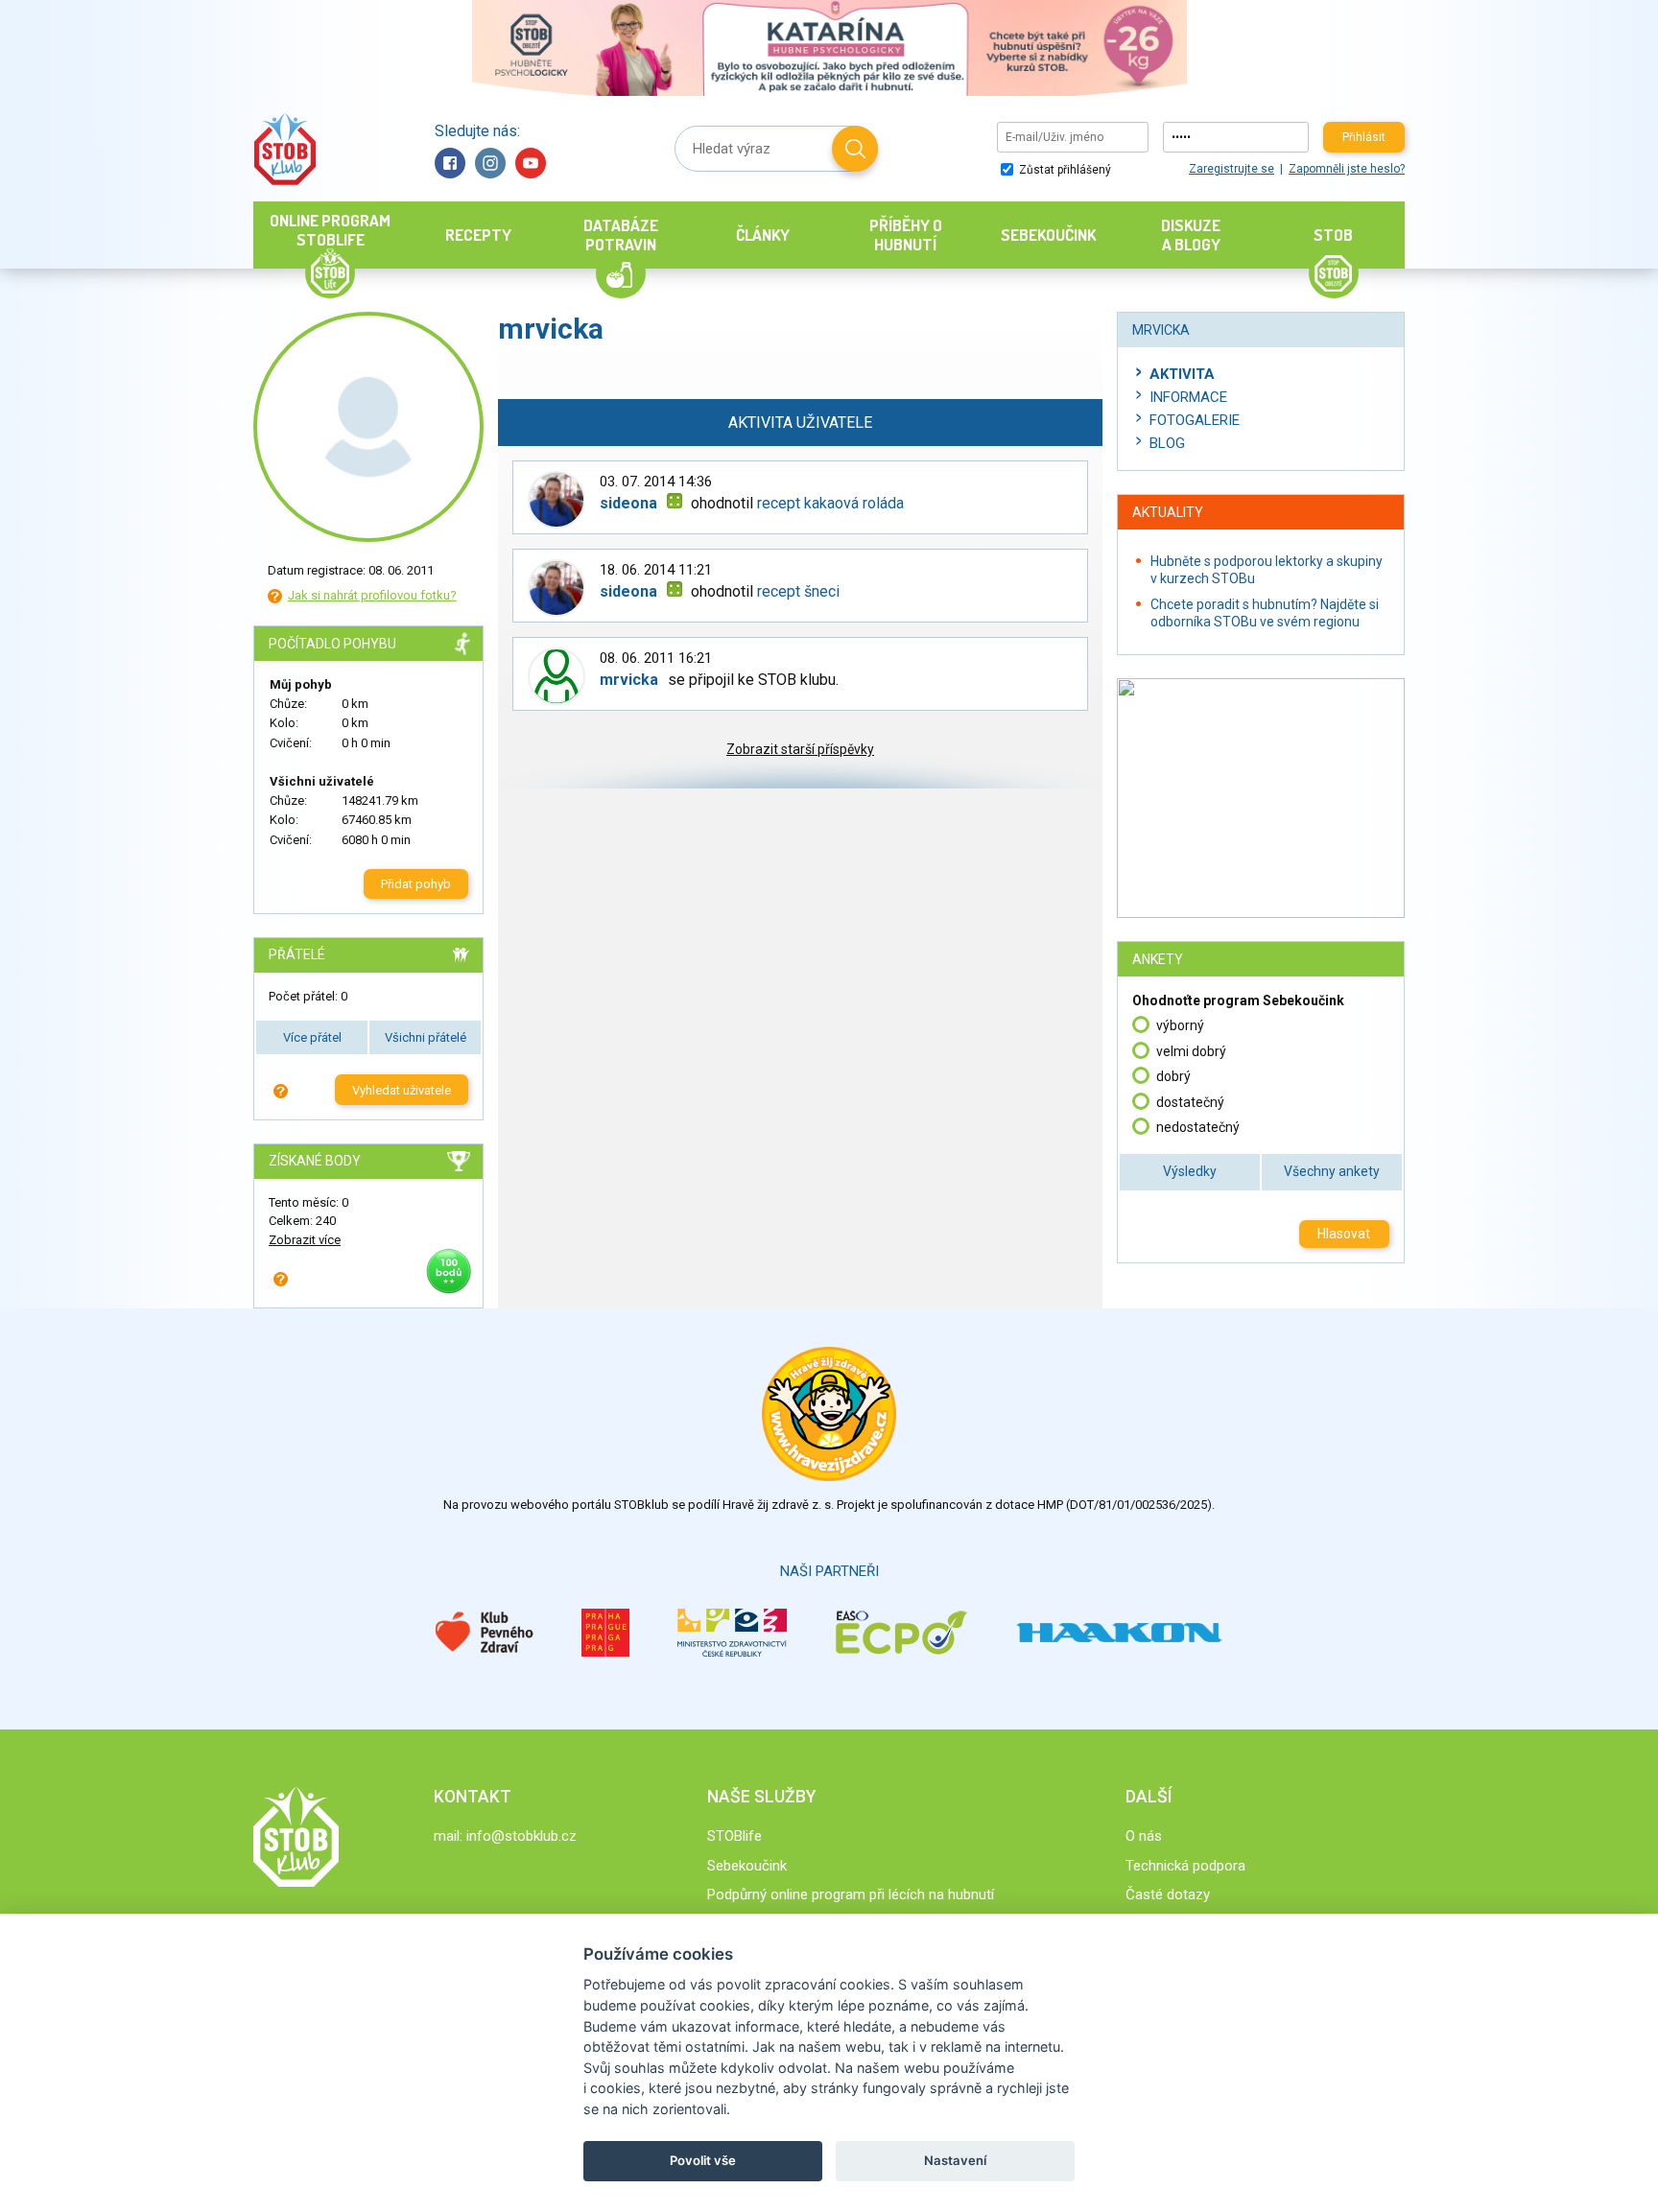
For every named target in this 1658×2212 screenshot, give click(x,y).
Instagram (490, 163)
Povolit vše (703, 2160)
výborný (1180, 1025)
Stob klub (284, 149)
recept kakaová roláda (830, 503)
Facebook (450, 163)
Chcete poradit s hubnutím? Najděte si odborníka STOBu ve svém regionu (1265, 613)
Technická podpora (1185, 1866)
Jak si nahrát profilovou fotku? (372, 595)
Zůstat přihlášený (1064, 170)
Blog (1167, 443)
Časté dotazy (1168, 1894)
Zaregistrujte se (1232, 169)
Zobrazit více (305, 1240)
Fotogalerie (1195, 420)
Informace (1188, 397)
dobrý (1173, 1076)
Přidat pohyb (416, 884)
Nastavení (955, 2160)
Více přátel (312, 1037)
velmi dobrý (1191, 1051)
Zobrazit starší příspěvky (800, 749)
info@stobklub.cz (521, 1836)
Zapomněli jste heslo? (1347, 169)
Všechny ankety (1332, 1171)
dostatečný (1190, 1102)
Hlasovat (1344, 1234)
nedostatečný (1198, 1127)
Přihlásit (1364, 137)
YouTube (531, 163)
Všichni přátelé (426, 1037)
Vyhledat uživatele (402, 1090)
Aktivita (1182, 374)
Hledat (855, 149)
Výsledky (1190, 1171)
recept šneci (798, 591)
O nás (1144, 1836)
